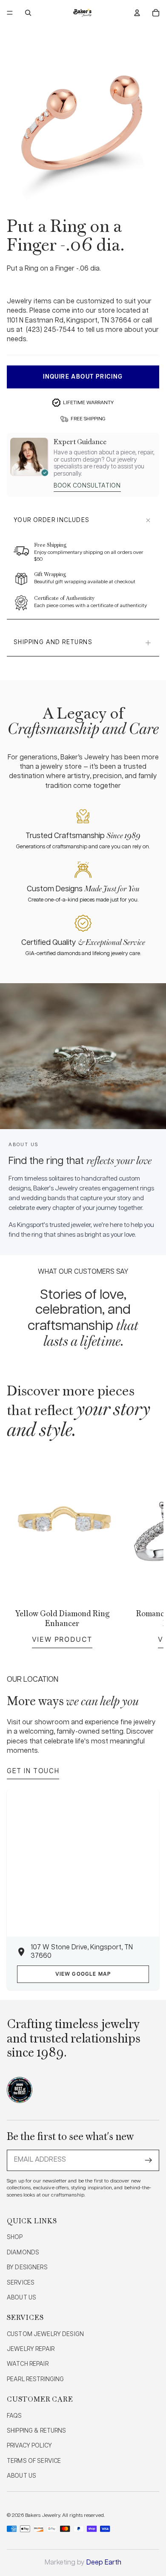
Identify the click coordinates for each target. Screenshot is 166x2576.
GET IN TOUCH (33, 1771)
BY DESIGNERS (27, 2268)
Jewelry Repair (31, 2349)
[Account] (137, 13)
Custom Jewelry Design (45, 2334)
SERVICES (21, 2283)
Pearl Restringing (35, 2379)
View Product (62, 1639)
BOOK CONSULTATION (87, 486)
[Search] (28, 13)
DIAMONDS (23, 2253)
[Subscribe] (149, 2160)
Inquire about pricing (83, 377)
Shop (15, 2237)
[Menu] (10, 13)
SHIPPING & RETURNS (37, 2431)
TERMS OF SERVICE (34, 2461)
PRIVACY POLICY (29, 2446)
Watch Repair (28, 2364)
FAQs (14, 2416)
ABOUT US (21, 2298)
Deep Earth (104, 2563)
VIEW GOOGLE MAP (83, 1974)
